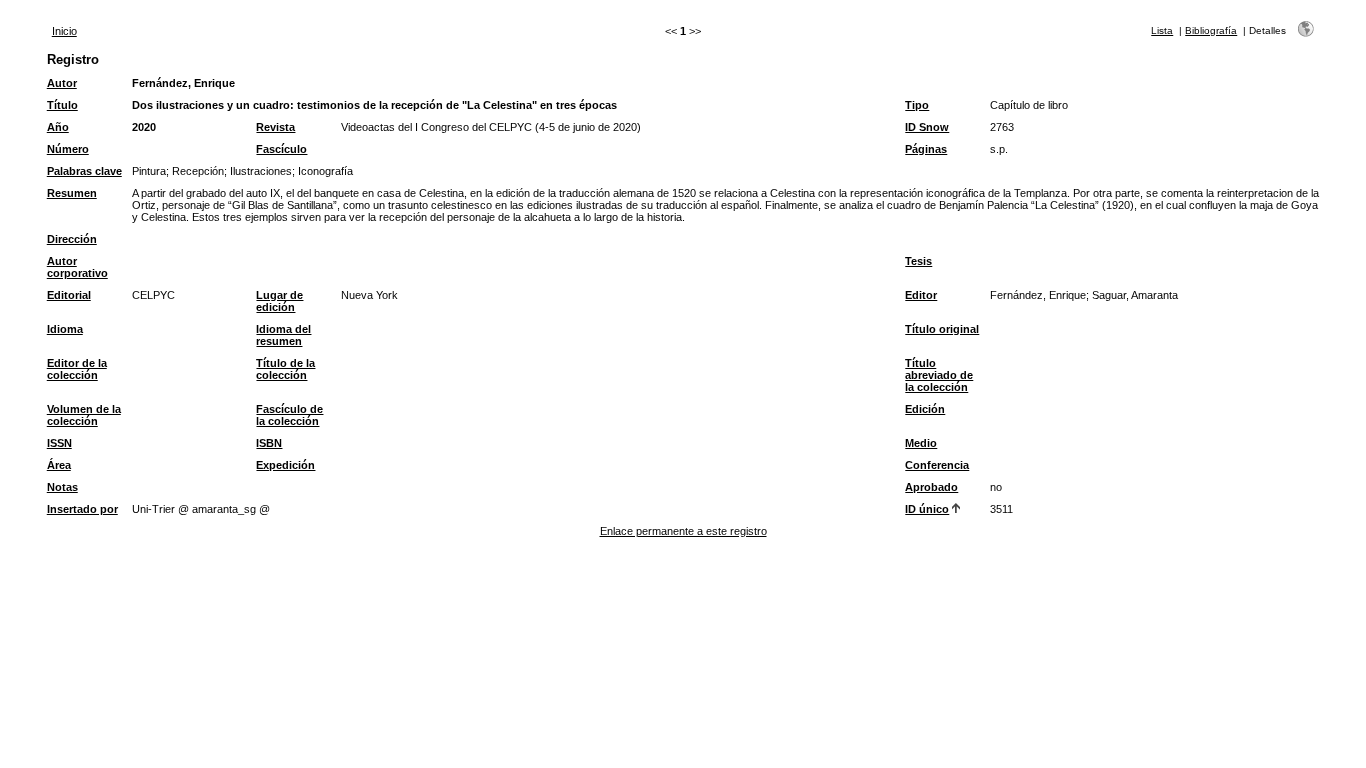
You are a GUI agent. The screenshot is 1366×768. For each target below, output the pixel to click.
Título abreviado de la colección (939, 375)
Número (68, 149)
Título (62, 105)
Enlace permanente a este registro (683, 531)
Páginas (926, 149)
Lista (1162, 30)
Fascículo (281, 149)
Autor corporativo (77, 267)
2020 (144, 127)
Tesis (918, 261)
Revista (275, 127)
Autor (62, 83)
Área (59, 465)
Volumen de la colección (84, 415)
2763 (1002, 127)
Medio (921, 443)
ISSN (59, 443)
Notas (62, 487)
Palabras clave (84, 171)
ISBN (269, 443)
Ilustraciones (261, 171)
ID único (927, 509)
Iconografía (325, 171)
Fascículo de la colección (289, 415)
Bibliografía (1211, 30)
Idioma (65, 329)
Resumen (72, 193)
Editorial (69, 295)
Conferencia (937, 465)
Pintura (149, 171)
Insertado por (82, 509)
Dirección (72, 239)
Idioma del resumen (283, 335)
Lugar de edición (279, 301)
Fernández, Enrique (183, 83)
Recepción (198, 171)
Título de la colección (285, 369)
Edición (925, 409)
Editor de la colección (77, 369)
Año (58, 127)
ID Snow (927, 127)
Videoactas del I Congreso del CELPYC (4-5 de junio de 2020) (491, 127)
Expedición (285, 465)
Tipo (917, 105)
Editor (921, 295)
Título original (942, 329)
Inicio (64, 31)
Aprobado (931, 487)
